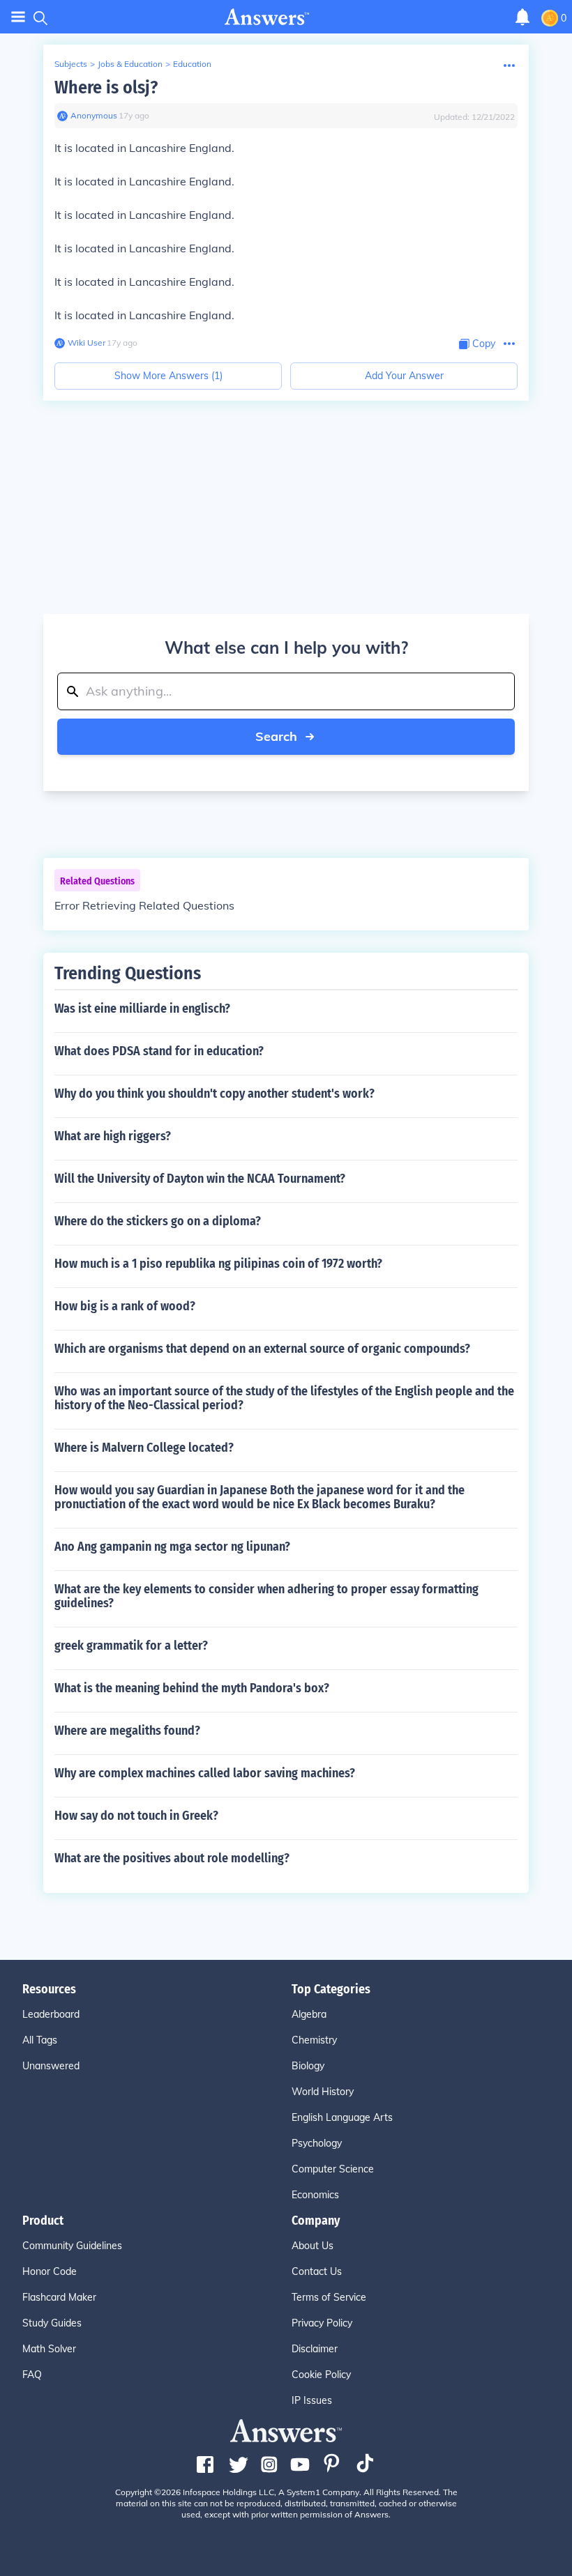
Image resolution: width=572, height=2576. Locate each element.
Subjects (71, 64)
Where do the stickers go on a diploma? (158, 1221)
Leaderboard (51, 2014)
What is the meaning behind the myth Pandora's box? (192, 1688)
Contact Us (317, 2271)
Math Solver (49, 2349)
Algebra (309, 2014)
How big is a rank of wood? (125, 1306)
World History (323, 2092)
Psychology (317, 2143)
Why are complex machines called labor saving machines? (205, 1773)
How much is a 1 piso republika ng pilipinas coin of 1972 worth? (218, 1264)
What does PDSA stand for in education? (159, 1051)
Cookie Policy (321, 2375)
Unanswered (51, 2066)
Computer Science (333, 2169)
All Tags (40, 2040)
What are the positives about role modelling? (172, 1858)
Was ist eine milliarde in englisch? (142, 1009)
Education (192, 64)
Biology (308, 2066)
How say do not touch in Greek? (136, 1816)
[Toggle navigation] (18, 17)
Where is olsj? (106, 87)
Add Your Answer (404, 376)
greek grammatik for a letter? (131, 1646)
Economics (315, 2195)
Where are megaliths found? (127, 1731)
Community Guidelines (72, 2246)
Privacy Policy (322, 2323)
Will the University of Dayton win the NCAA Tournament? (200, 1179)
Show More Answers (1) (168, 376)
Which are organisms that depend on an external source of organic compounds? (262, 1349)
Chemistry (314, 2040)
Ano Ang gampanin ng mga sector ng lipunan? (172, 1547)
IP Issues (312, 2400)
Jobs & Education (130, 64)
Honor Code (50, 2271)
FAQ (32, 2375)
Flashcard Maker (59, 2297)
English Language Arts (342, 2117)
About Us (313, 2246)
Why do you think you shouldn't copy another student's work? (214, 1094)
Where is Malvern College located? (144, 1448)
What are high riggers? (113, 1136)
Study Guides (52, 2323)
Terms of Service (329, 2297)
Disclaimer (315, 2349)
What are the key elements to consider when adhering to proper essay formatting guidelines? (266, 1596)
